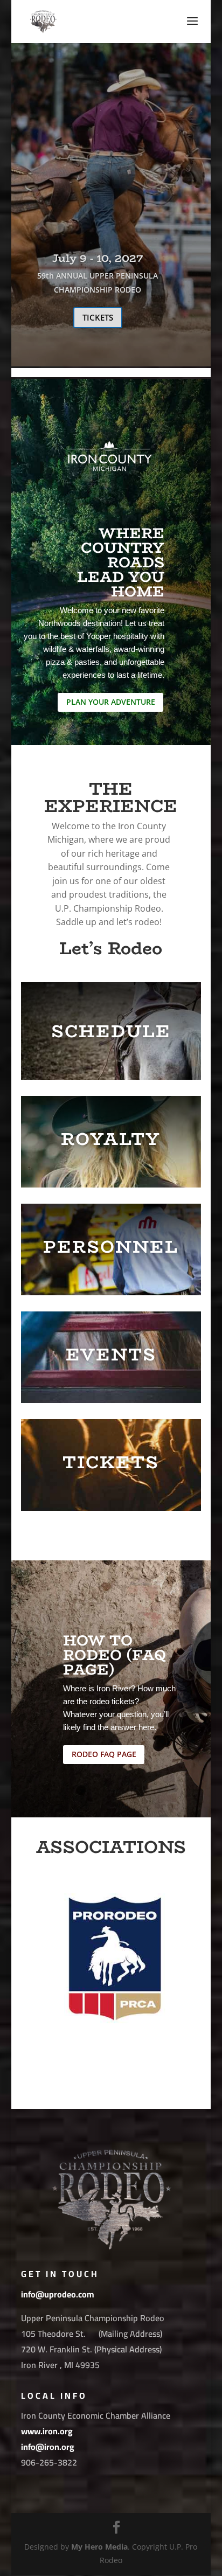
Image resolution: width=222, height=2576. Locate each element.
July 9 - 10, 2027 (98, 260)
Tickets (98, 319)
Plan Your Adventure (111, 702)
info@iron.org (48, 2447)
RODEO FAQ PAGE (104, 1754)
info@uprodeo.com (58, 2294)
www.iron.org (47, 2431)
